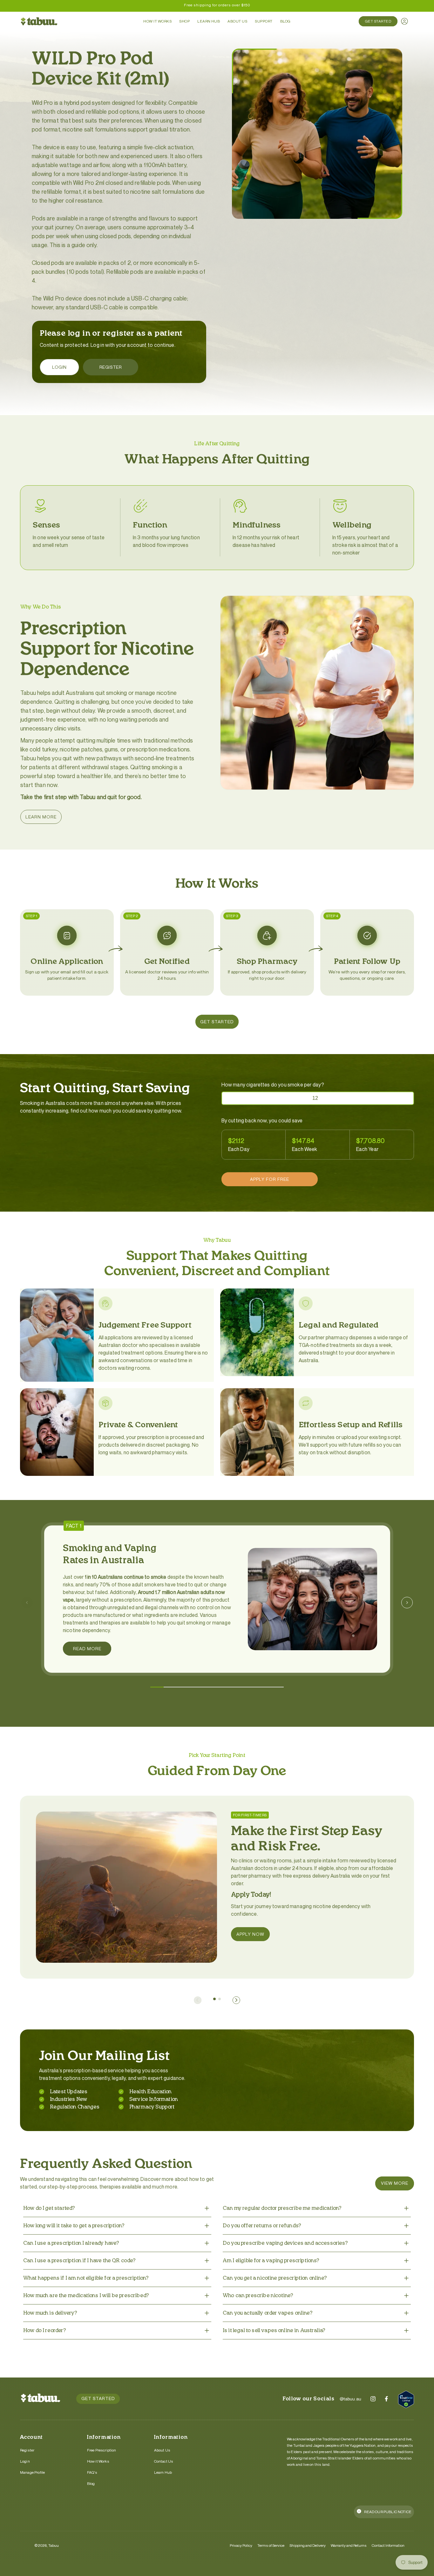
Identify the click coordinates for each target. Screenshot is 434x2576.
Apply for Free (270, 1179)
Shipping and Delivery (308, 2545)
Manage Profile (32, 2472)
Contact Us (164, 2461)
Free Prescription (102, 2450)
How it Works (98, 2461)
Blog (91, 2483)
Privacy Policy (241, 2545)
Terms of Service (271, 2545)
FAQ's (92, 2472)
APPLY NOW (250, 1934)
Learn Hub (163, 2472)
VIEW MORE (395, 2183)
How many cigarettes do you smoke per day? (273, 1085)
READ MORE (87, 1648)
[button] (157, 1687)
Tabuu (54, 2545)
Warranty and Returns (349, 2545)
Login (59, 367)
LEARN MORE (41, 817)
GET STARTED (217, 1022)
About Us (162, 2450)
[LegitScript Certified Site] (406, 2400)
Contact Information (388, 2545)
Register (111, 367)
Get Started (378, 21)
